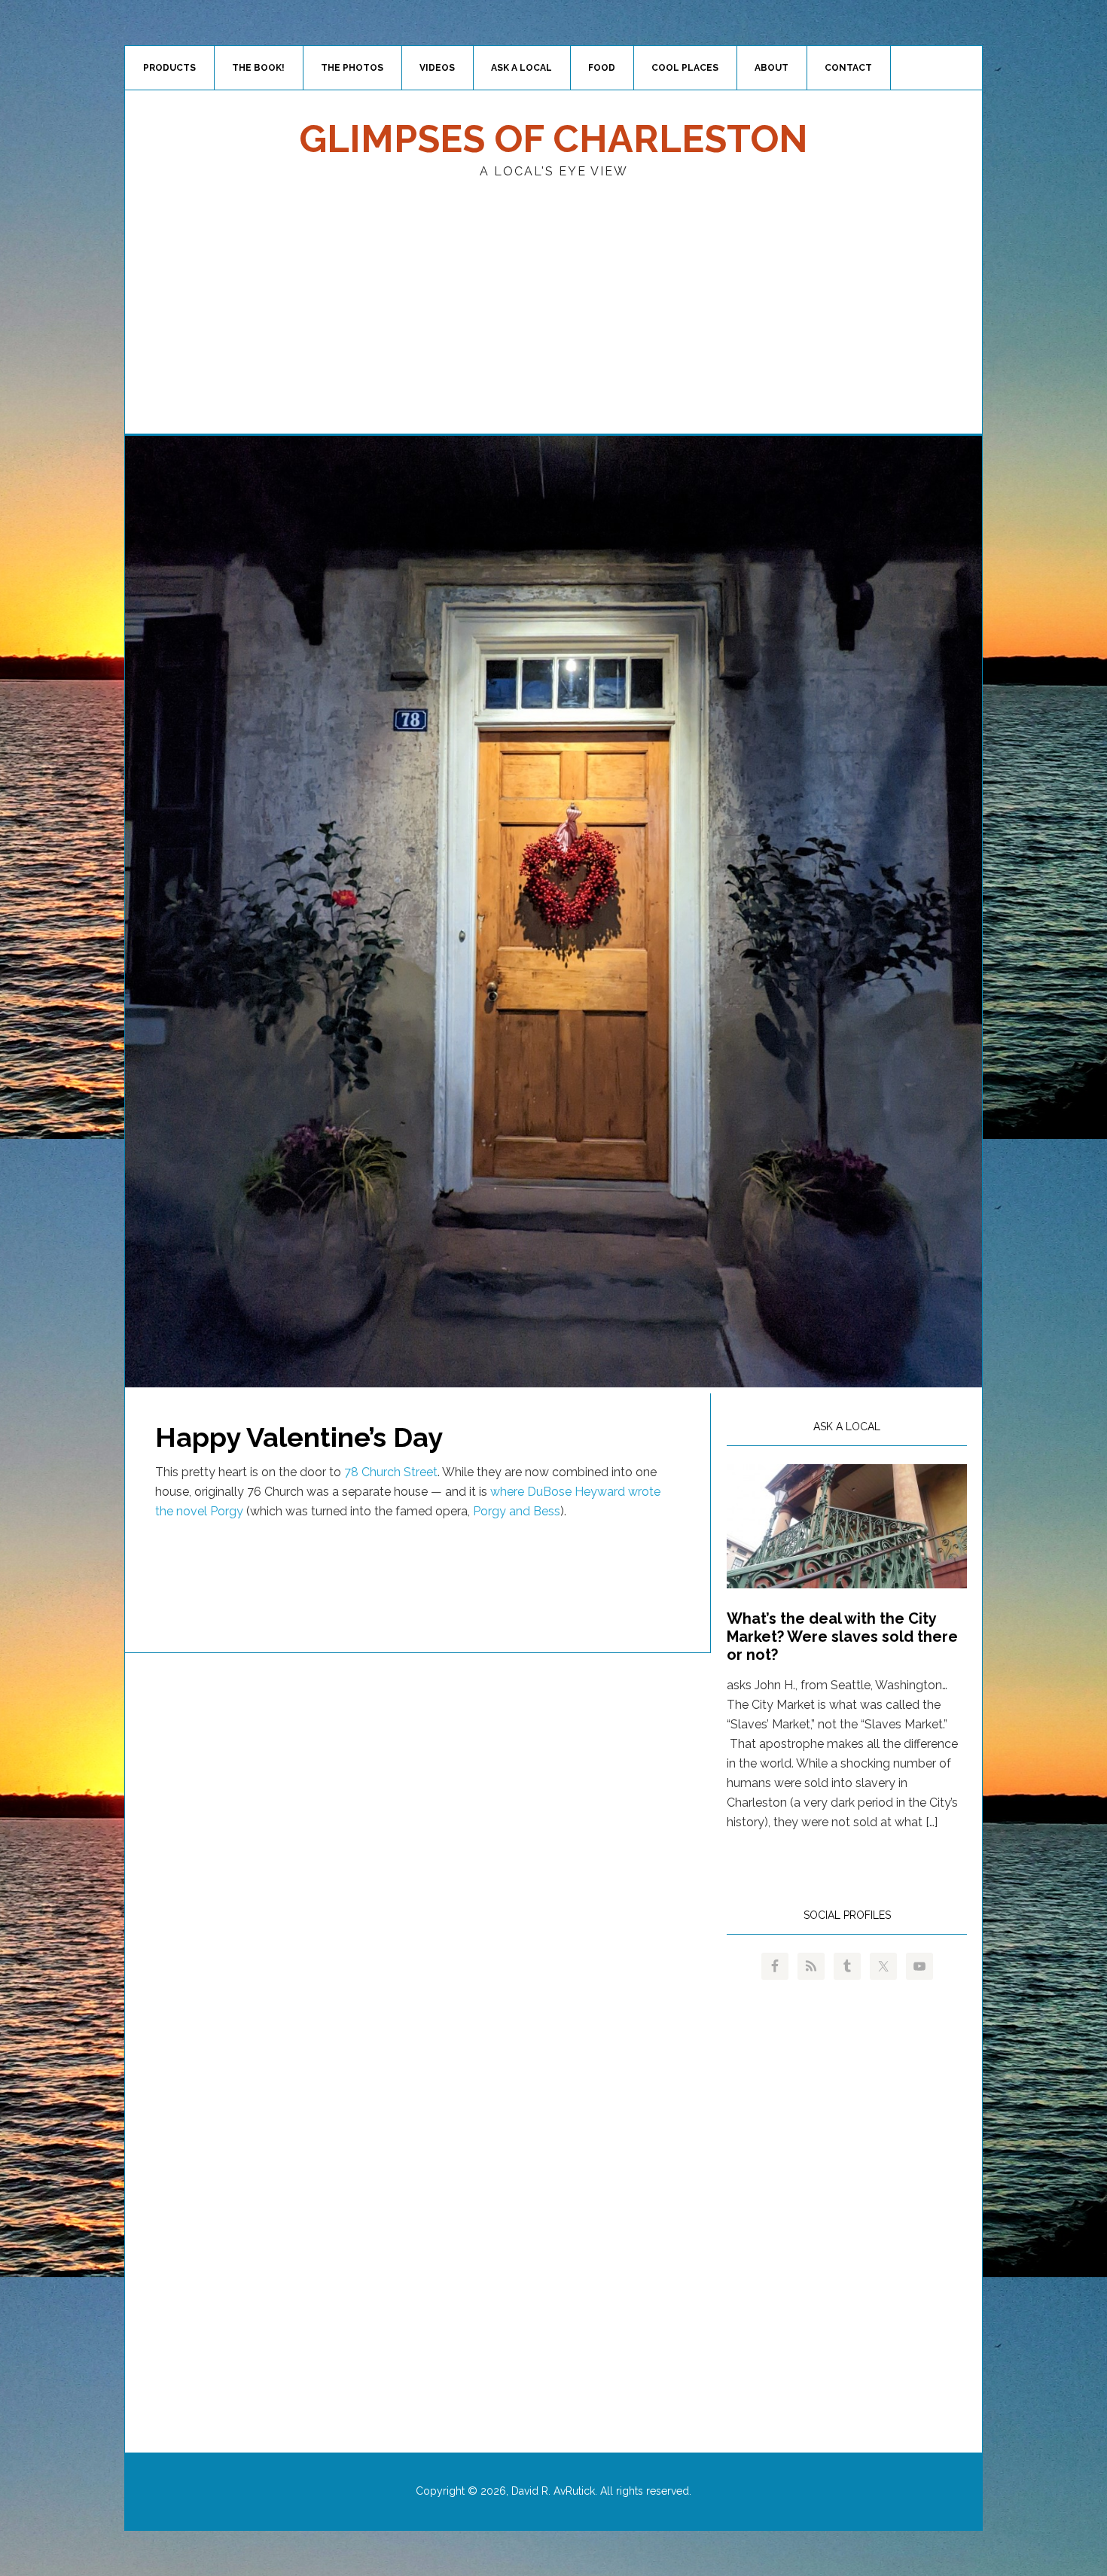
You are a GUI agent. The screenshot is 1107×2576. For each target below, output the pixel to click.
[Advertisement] (553, 321)
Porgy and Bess (517, 1511)
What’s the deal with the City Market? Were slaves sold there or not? (842, 1637)
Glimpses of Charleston (553, 139)
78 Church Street (391, 1472)
